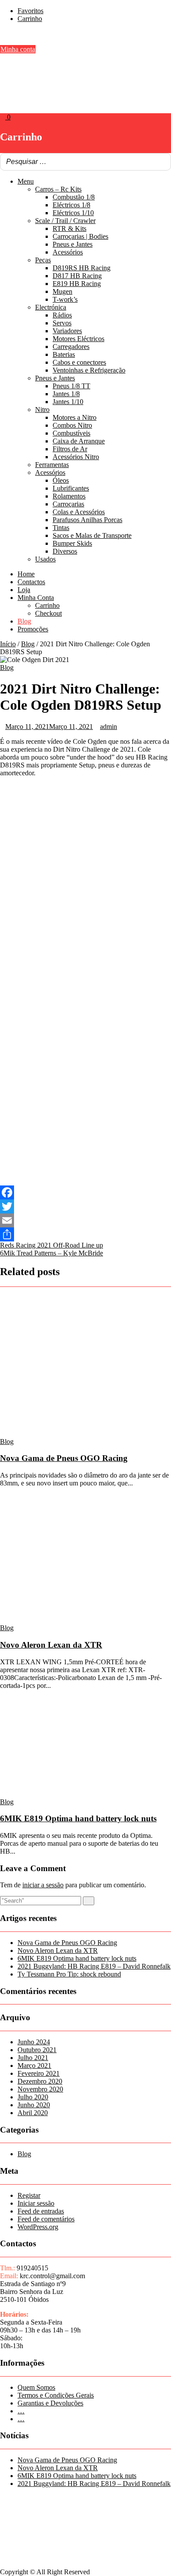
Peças (43, 260)
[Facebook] (85, 1192)
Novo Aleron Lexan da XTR (51, 1645)
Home (26, 574)
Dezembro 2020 (40, 2081)
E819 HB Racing (77, 284)
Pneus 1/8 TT (71, 386)
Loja (24, 590)
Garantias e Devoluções (50, 2403)
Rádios (62, 315)
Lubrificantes (71, 488)
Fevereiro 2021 (39, 2073)
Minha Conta (36, 598)
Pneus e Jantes (73, 244)
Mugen (62, 291)
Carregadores (71, 347)
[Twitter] (85, 1206)
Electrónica (51, 307)
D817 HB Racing (77, 276)
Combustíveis (71, 433)
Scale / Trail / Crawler (65, 221)
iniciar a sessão (43, 1885)
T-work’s (65, 299)
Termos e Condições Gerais (56, 2395)
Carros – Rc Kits (58, 189)
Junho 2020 (34, 2105)
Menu (26, 181)
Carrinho (30, 19)
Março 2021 (34, 2065)
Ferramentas (52, 465)
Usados (45, 559)
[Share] (85, 1234)
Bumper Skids (72, 543)
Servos (62, 323)
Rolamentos (69, 496)
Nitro (42, 410)
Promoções (33, 629)
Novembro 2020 (40, 2089)
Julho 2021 (33, 2058)
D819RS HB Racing (82, 268)
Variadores (67, 331)
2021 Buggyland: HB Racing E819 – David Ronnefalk (94, 1966)
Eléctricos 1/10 (73, 213)
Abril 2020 (33, 2113)
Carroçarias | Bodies (80, 236)
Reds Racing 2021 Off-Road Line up (52, 1245)
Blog (24, 621)
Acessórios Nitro (76, 457)
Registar (29, 2195)
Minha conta (18, 49)
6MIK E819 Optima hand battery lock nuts (78, 1818)
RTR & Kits (69, 228)
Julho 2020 (33, 2097)
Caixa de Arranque (79, 441)
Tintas (61, 528)
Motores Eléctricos (78, 339)
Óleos (61, 480)
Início (8, 644)
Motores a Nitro (75, 417)
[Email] (85, 1220)
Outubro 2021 (37, 2050)
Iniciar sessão (36, 2203)
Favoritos (30, 11)
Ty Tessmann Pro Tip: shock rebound (69, 1974)
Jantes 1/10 (68, 402)
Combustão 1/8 (74, 197)
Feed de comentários (46, 2219)
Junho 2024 (34, 2042)
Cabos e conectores (79, 362)
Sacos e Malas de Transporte (92, 535)
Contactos (31, 582)
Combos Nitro (72, 425)
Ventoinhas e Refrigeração (89, 370)
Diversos (65, 551)
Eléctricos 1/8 (71, 205)
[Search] (162, 162)
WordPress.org (38, 2227)
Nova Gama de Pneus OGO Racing (64, 1458)
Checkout (48, 613)
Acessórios (68, 252)
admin (109, 727)
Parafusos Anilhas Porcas (87, 520)
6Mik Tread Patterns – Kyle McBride (52, 1253)
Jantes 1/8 (66, 394)
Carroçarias (68, 504)
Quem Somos (36, 2387)
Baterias (64, 354)
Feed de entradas (41, 2211)
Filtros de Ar (70, 449)
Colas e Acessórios (79, 512)
